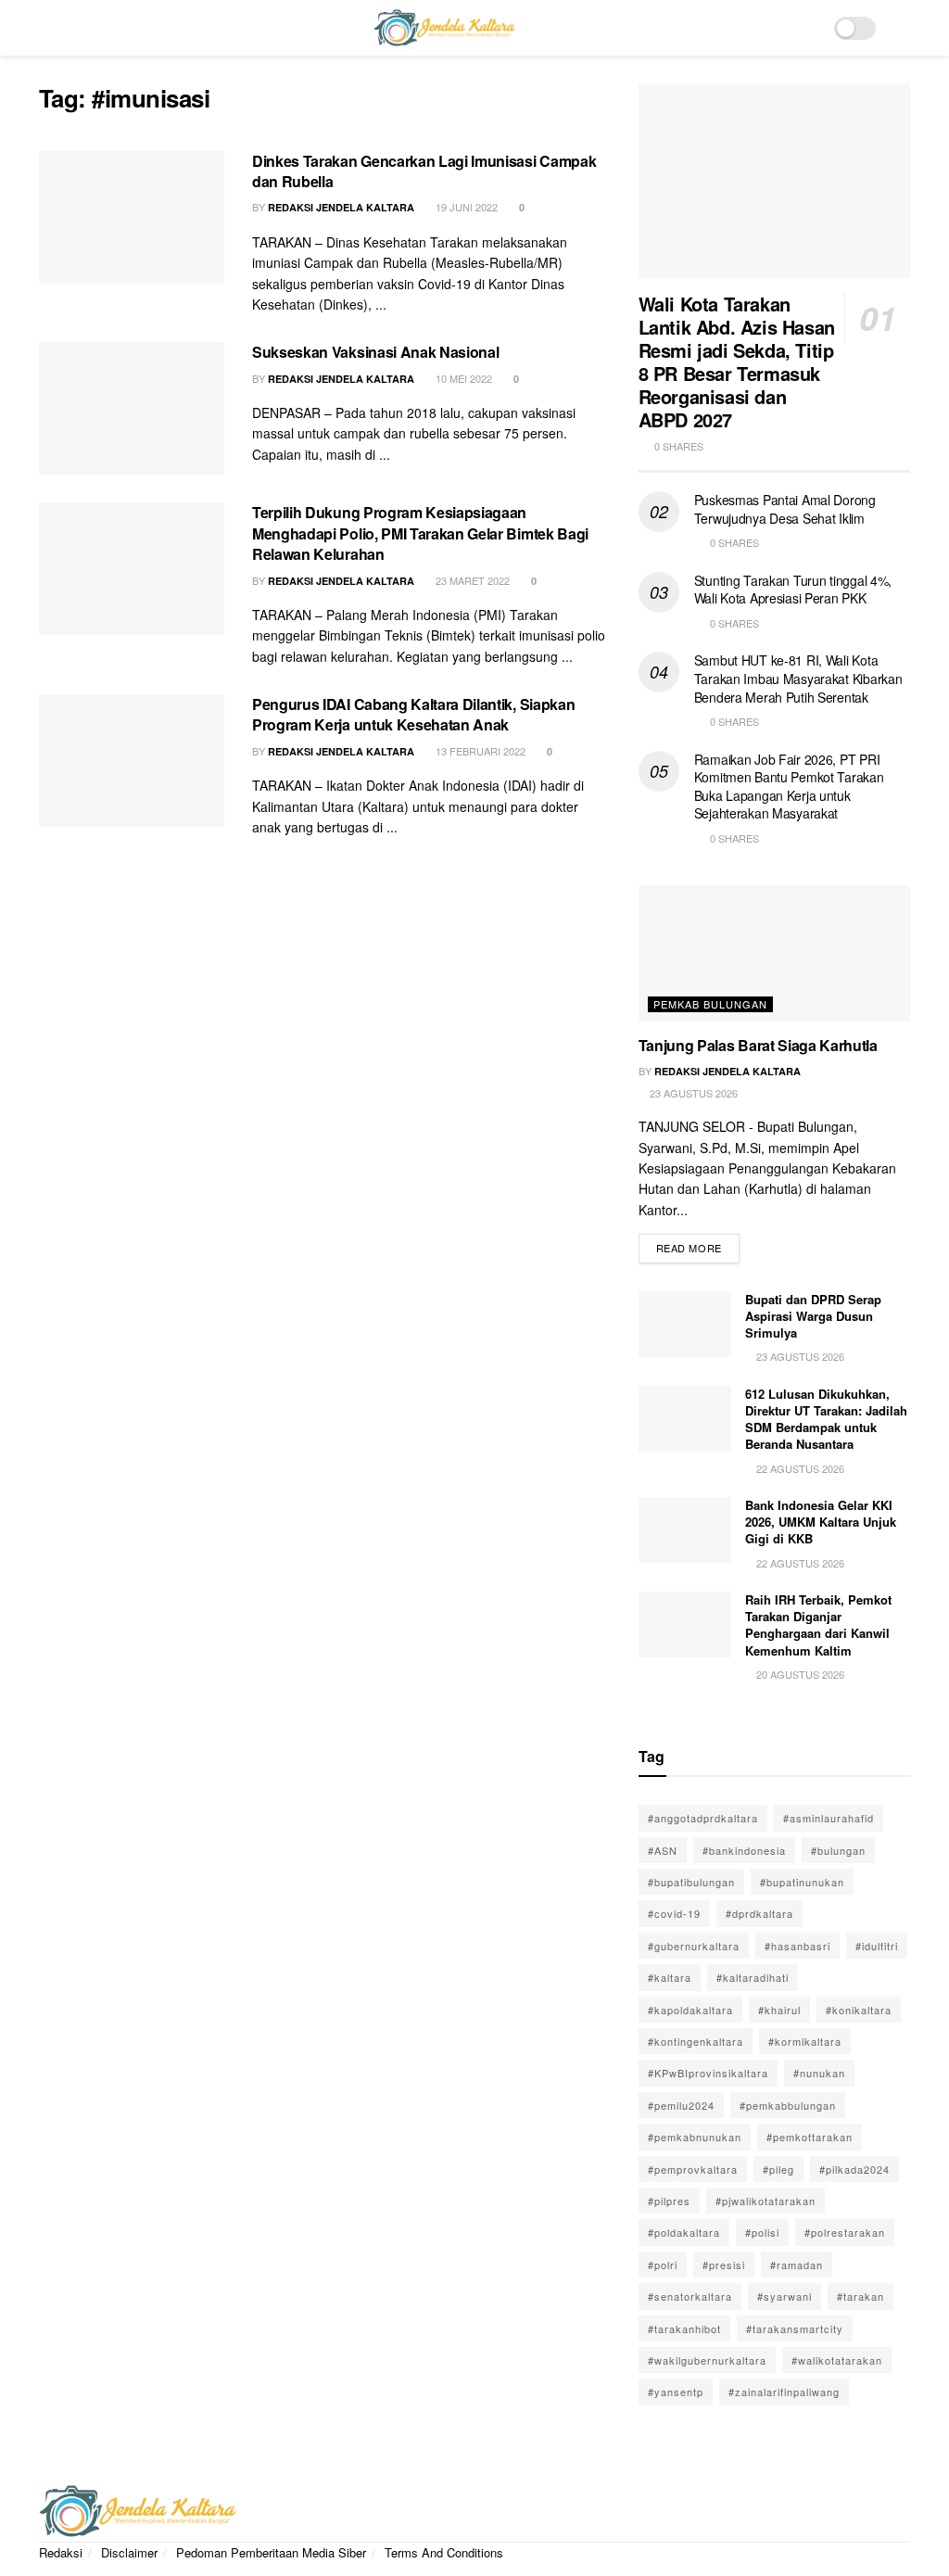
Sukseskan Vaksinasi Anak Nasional (375, 352)
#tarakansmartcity (795, 2329)
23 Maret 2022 (471, 580)
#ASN (663, 1850)
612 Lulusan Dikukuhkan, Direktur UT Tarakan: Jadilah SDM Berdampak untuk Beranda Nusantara (826, 1419)
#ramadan (797, 2265)
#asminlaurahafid (829, 1818)
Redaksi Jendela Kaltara (341, 207)
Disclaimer (129, 2552)
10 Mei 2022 (462, 378)
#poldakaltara (684, 2232)
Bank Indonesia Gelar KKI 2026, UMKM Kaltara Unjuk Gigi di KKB (821, 1522)
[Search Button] (902, 28)
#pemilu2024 (681, 2105)
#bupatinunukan (802, 1882)
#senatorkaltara (690, 2296)
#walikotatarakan (837, 2360)
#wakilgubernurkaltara (707, 2360)
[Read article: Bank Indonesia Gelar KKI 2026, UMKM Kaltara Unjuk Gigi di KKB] (685, 1530)
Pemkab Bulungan (710, 1004)
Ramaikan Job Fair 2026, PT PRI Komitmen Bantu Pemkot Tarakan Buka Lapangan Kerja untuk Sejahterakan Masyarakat (789, 787)
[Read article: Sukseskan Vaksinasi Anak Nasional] (132, 408)
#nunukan (819, 2073)
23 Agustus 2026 (692, 1093)
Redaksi (61, 2552)
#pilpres (669, 2201)
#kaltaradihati (753, 1977)
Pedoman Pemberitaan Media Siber (271, 2552)
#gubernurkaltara (694, 1946)
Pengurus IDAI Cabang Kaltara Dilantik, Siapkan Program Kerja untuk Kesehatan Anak (413, 714)
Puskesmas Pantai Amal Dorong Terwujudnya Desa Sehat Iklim (785, 509)
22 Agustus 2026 (799, 1468)
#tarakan (860, 2296)
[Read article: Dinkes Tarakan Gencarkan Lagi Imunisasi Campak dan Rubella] (132, 217)
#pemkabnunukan (695, 2137)
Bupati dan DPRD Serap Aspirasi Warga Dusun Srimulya (813, 1316)
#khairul (779, 2010)
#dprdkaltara (759, 1913)
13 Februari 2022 (479, 751)
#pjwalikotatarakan (766, 2201)
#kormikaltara (805, 2041)
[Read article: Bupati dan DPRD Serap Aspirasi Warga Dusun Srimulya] (685, 1325)
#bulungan (838, 1850)
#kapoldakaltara (690, 2010)
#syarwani (785, 2296)
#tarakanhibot (684, 2329)
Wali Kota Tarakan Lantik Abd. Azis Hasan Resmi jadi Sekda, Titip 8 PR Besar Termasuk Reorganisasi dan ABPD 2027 (737, 362)
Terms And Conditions (444, 2552)
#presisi (724, 2265)
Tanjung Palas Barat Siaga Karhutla (758, 1045)
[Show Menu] (47, 28)
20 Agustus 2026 (799, 1674)
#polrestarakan (845, 2232)
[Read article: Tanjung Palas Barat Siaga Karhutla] (774, 953)
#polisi (762, 2232)
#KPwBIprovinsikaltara (708, 2073)
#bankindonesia (744, 1850)
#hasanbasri (797, 1946)
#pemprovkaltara (693, 2169)
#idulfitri (877, 1946)
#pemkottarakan (810, 2137)
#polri (663, 2265)
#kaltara (670, 1977)
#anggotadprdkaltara (703, 1818)
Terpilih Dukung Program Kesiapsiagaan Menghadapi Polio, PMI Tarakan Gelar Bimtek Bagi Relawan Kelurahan (420, 533)
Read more (698, 1244)
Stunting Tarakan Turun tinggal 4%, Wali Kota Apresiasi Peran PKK (793, 590)
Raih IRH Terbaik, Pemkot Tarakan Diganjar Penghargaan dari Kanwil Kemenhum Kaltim (818, 1625)
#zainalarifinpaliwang (784, 2392)
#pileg (778, 2169)
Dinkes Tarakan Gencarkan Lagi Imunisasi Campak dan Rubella (424, 171)
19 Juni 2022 (465, 207)
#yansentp (676, 2392)
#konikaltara (859, 2010)
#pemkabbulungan (788, 2105)
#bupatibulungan (691, 1882)
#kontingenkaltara (696, 2041)
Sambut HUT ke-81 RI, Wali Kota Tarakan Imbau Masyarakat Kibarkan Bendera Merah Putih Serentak (798, 678)
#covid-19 (674, 1913)
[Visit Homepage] (444, 28)
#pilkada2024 (854, 2169)
